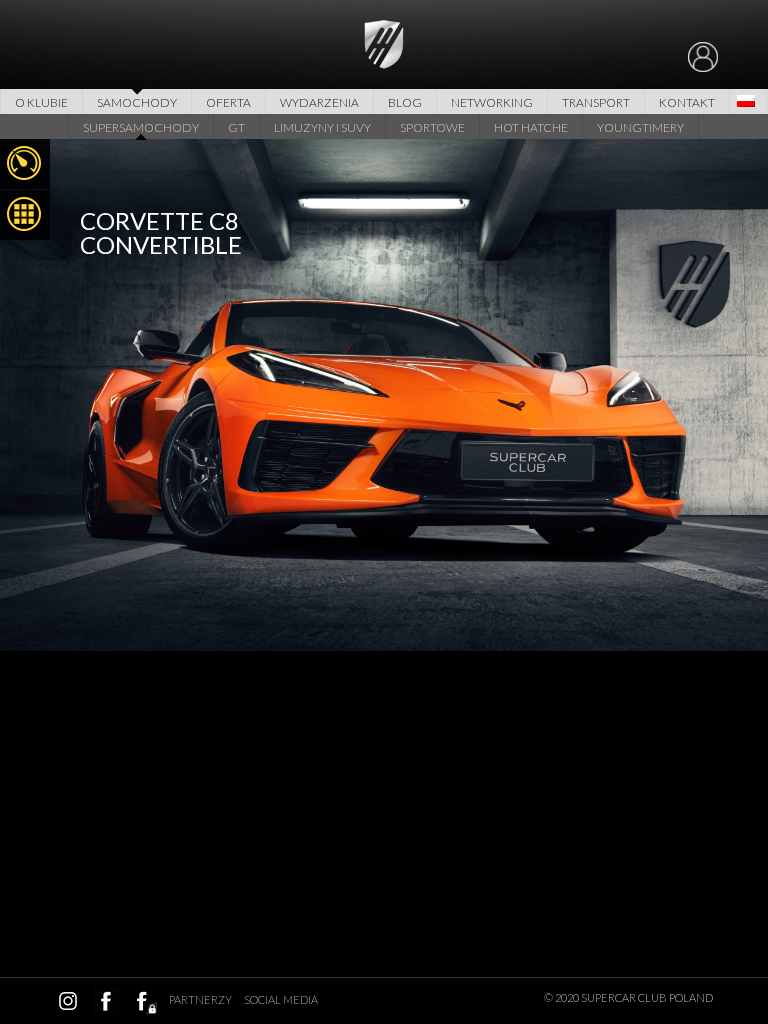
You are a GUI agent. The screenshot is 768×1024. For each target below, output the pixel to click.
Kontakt (687, 102)
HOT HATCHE (531, 127)
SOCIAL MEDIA (281, 999)
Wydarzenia (319, 102)
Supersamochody (141, 127)
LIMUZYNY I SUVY (322, 127)
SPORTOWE (432, 127)
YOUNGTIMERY (640, 127)
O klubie (41, 102)
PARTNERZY (200, 999)
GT (236, 127)
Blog (405, 102)
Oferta (228, 102)
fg (144, 1001)
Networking (492, 102)
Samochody (137, 102)
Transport (596, 102)
